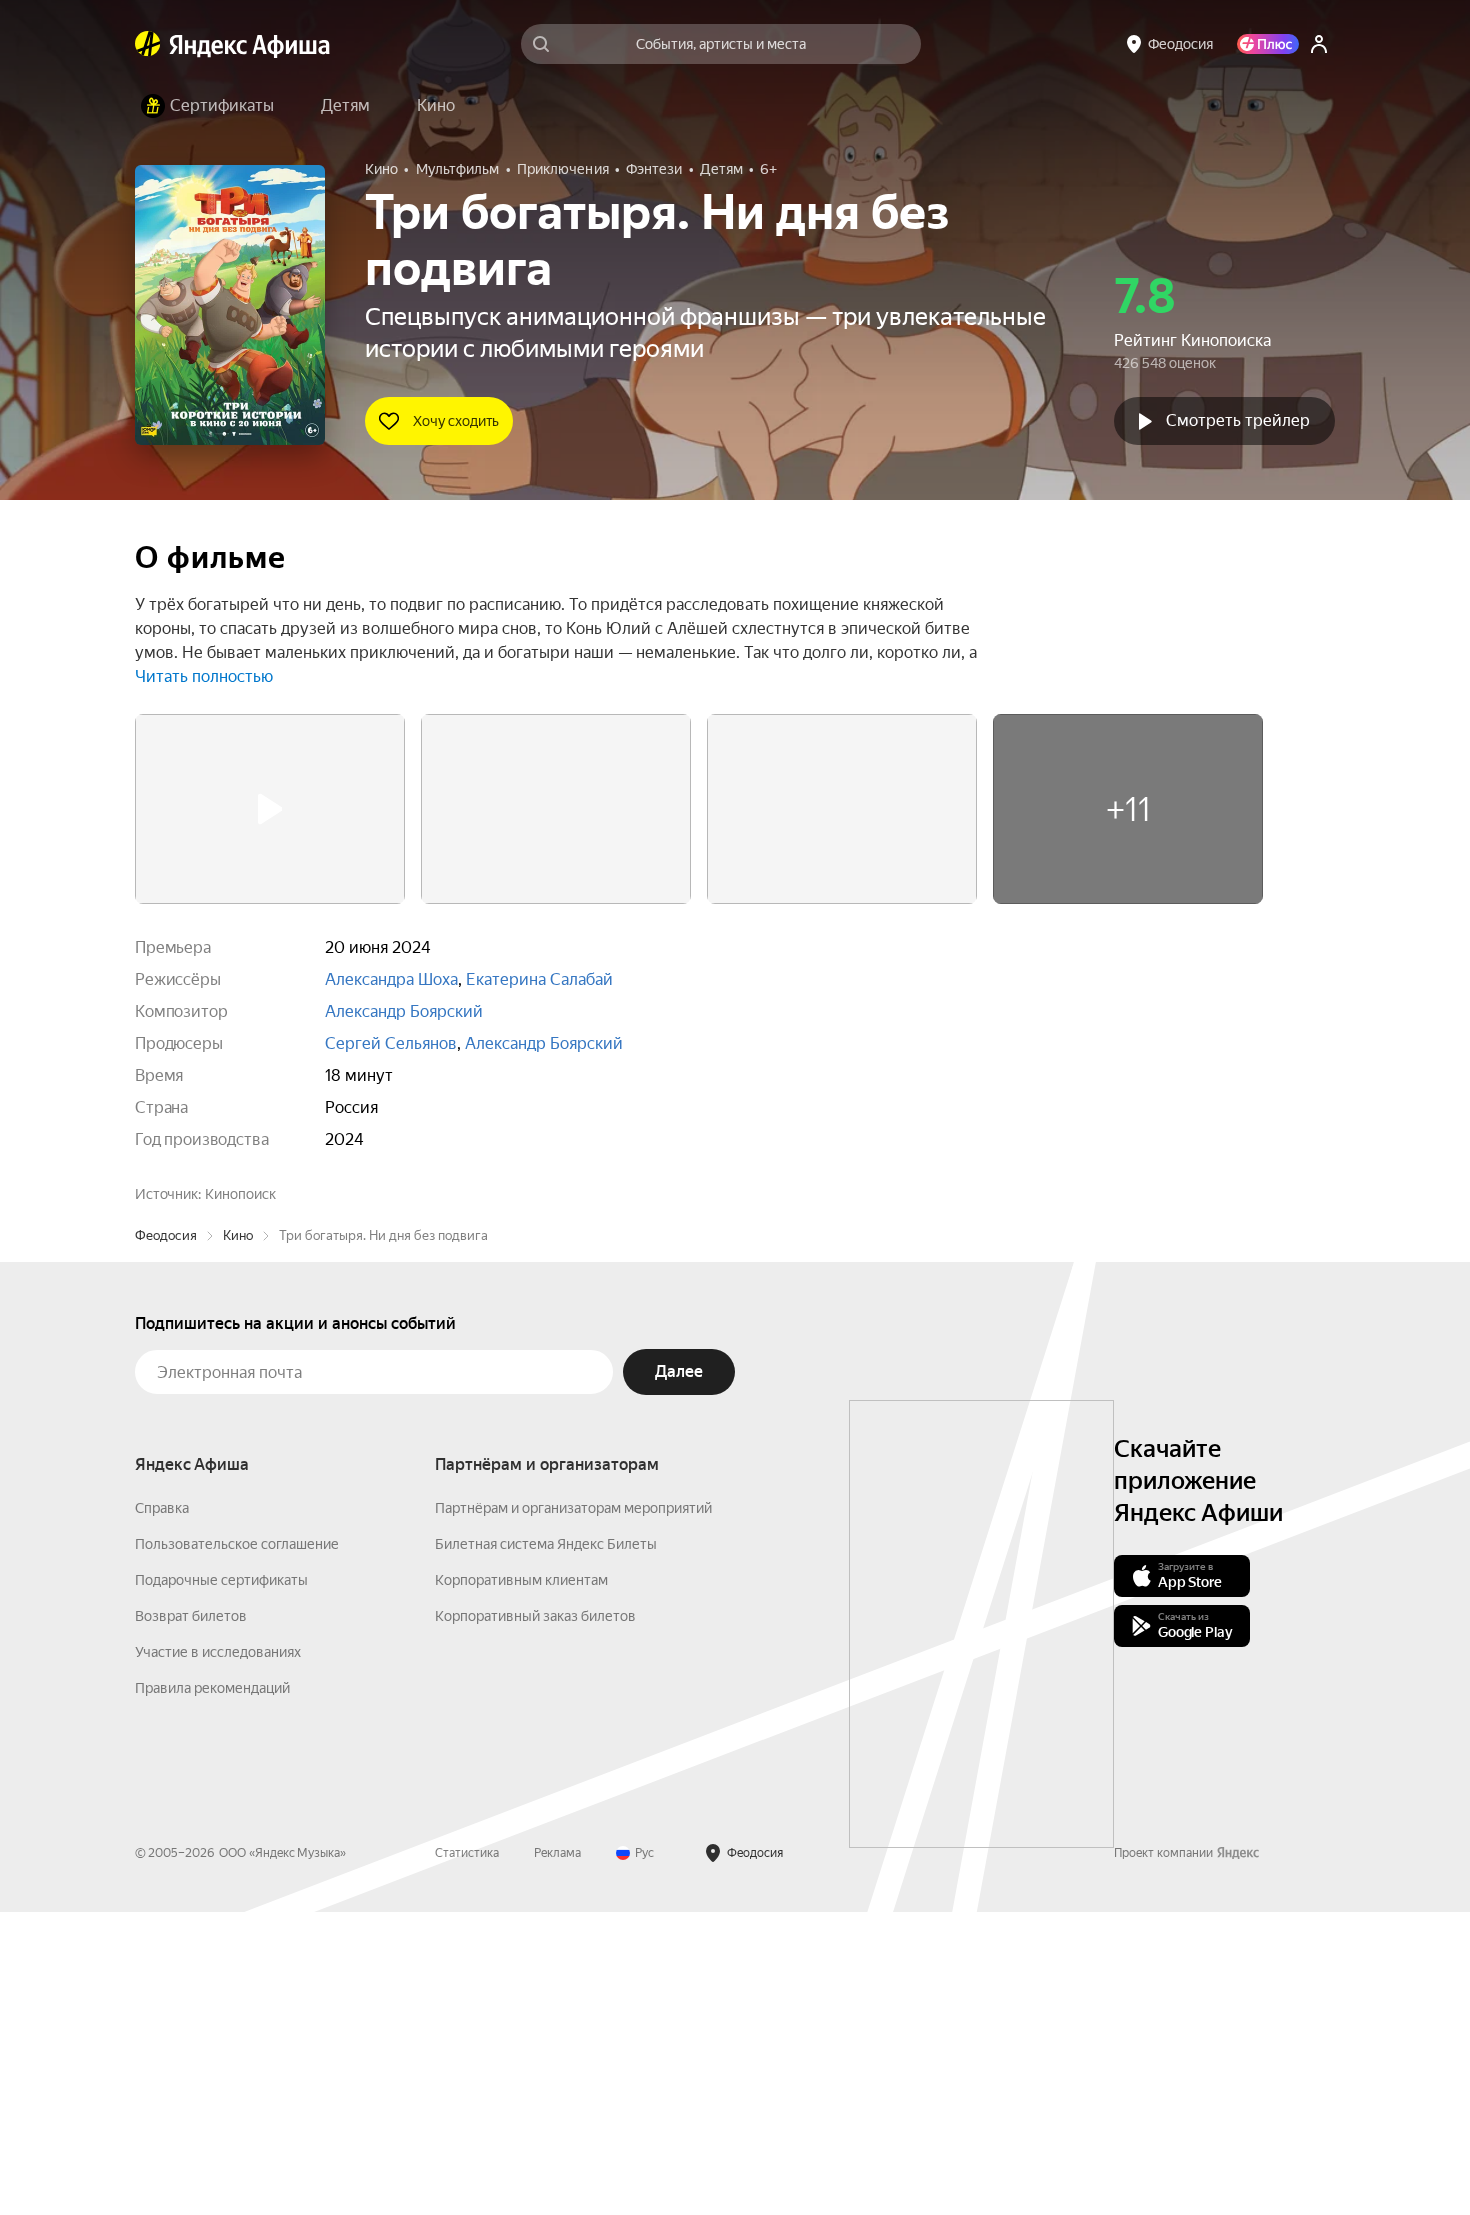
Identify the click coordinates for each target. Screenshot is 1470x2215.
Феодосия (166, 1538)
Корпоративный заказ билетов (535, 1919)
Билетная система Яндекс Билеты (546, 1847)
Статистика (467, 2156)
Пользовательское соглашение (237, 1847)
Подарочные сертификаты (221, 1883)
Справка (162, 1811)
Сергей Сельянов (391, 1043)
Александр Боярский (404, 1011)
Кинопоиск (240, 1194)
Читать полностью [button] (204, 676)
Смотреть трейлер (1238, 420)
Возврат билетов (191, 1919)
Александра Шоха (391, 979)
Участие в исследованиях (218, 1955)
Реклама (557, 2156)
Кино (238, 1538)
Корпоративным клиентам (521, 1883)
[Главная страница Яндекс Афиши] (148, 44)
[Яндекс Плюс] (1268, 44)
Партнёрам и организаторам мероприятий (573, 1811)
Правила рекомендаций (212, 1991)
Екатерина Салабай (539, 979)
